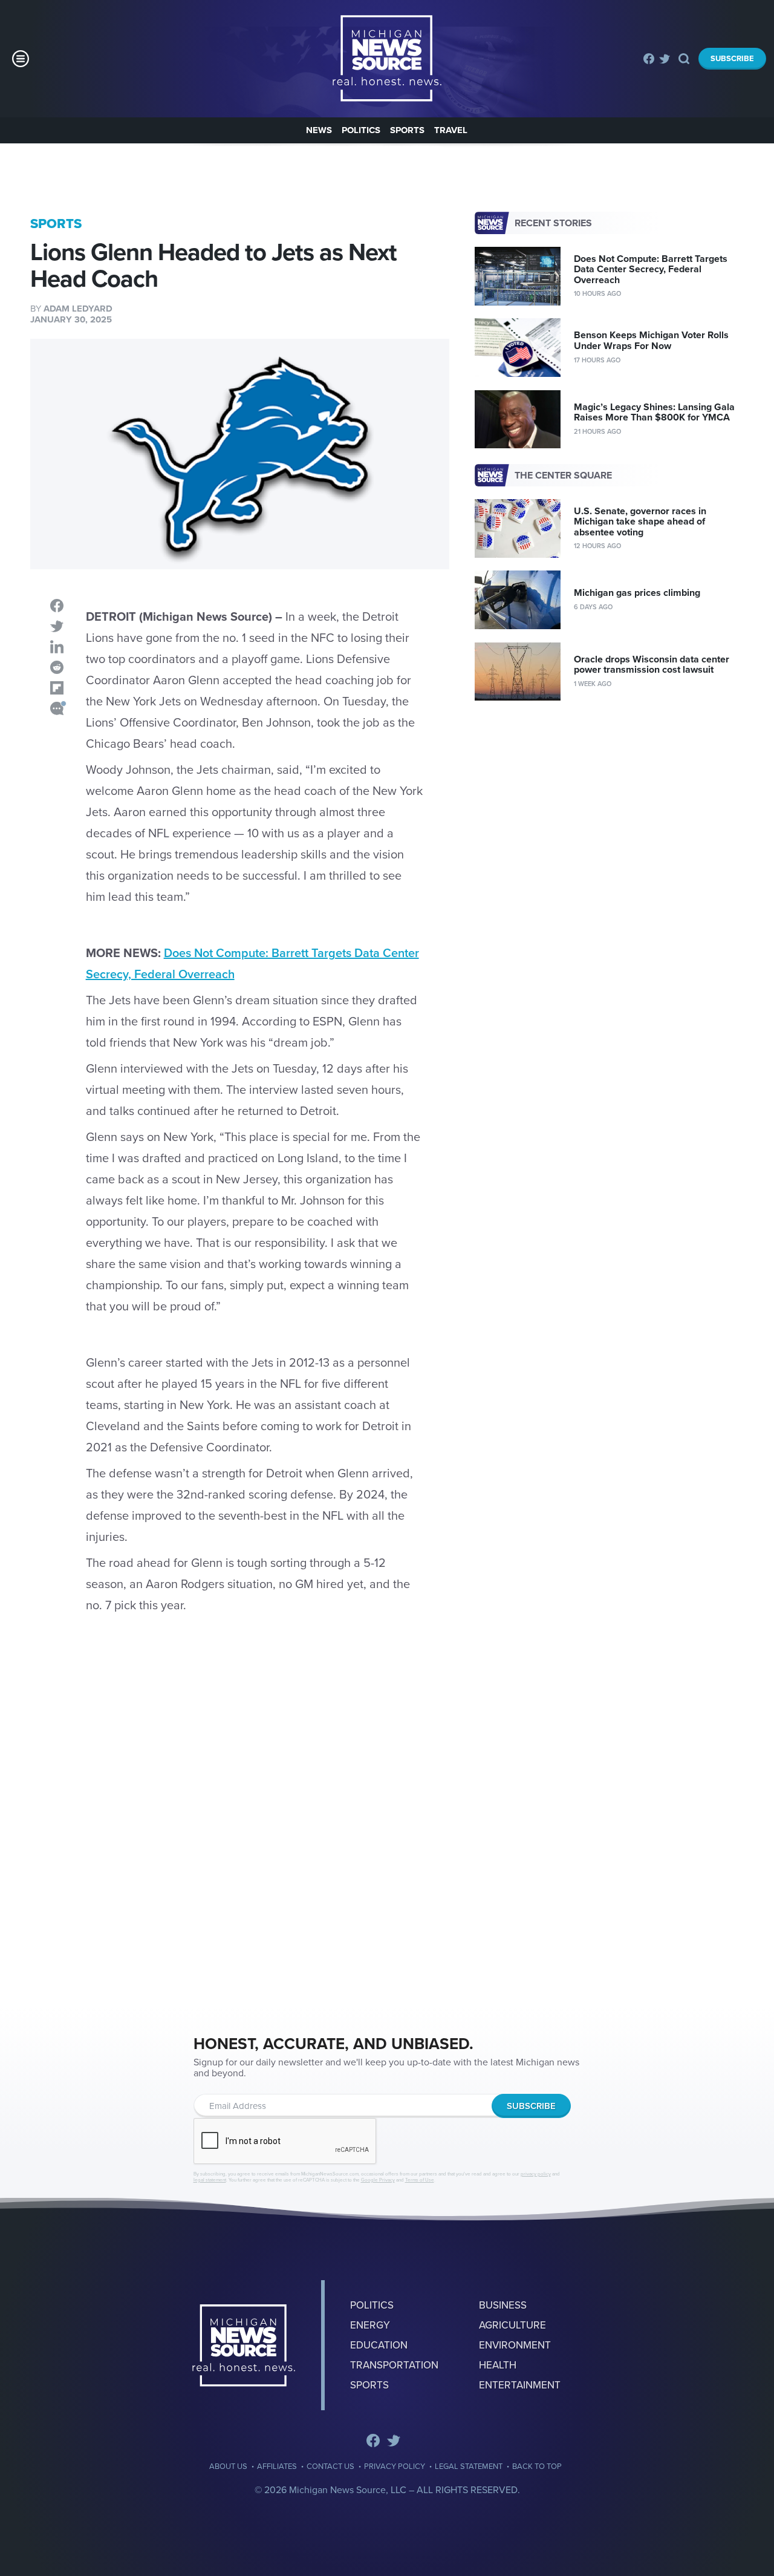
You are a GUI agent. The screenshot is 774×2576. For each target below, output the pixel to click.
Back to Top (537, 2467)
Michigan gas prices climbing (637, 593)
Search (684, 59)
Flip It (57, 688)
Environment (515, 2345)
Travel (451, 130)
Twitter (665, 59)
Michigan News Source (244, 2345)
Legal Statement (469, 2467)
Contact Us (330, 2467)
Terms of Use (420, 2180)
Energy (370, 2325)
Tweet (57, 626)
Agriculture (512, 2325)
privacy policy (536, 2174)
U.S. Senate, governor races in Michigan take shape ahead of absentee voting (640, 522)
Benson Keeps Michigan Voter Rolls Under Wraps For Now (651, 341)
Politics (361, 130)
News (319, 130)
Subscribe (732, 59)
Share (57, 606)
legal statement (210, 2180)
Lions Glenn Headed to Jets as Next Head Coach (387, 59)
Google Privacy (378, 2180)
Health (498, 2365)
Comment (57, 708)
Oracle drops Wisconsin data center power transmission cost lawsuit (652, 665)
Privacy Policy (395, 2467)
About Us (228, 2467)
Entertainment (520, 2385)
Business (503, 2305)
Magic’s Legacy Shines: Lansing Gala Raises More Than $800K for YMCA (654, 413)
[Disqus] (240, 1826)
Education (379, 2345)
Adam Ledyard (78, 309)
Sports (407, 130)
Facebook (649, 59)
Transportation (394, 2365)
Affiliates (277, 2467)
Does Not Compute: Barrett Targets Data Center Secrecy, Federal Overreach (651, 270)
